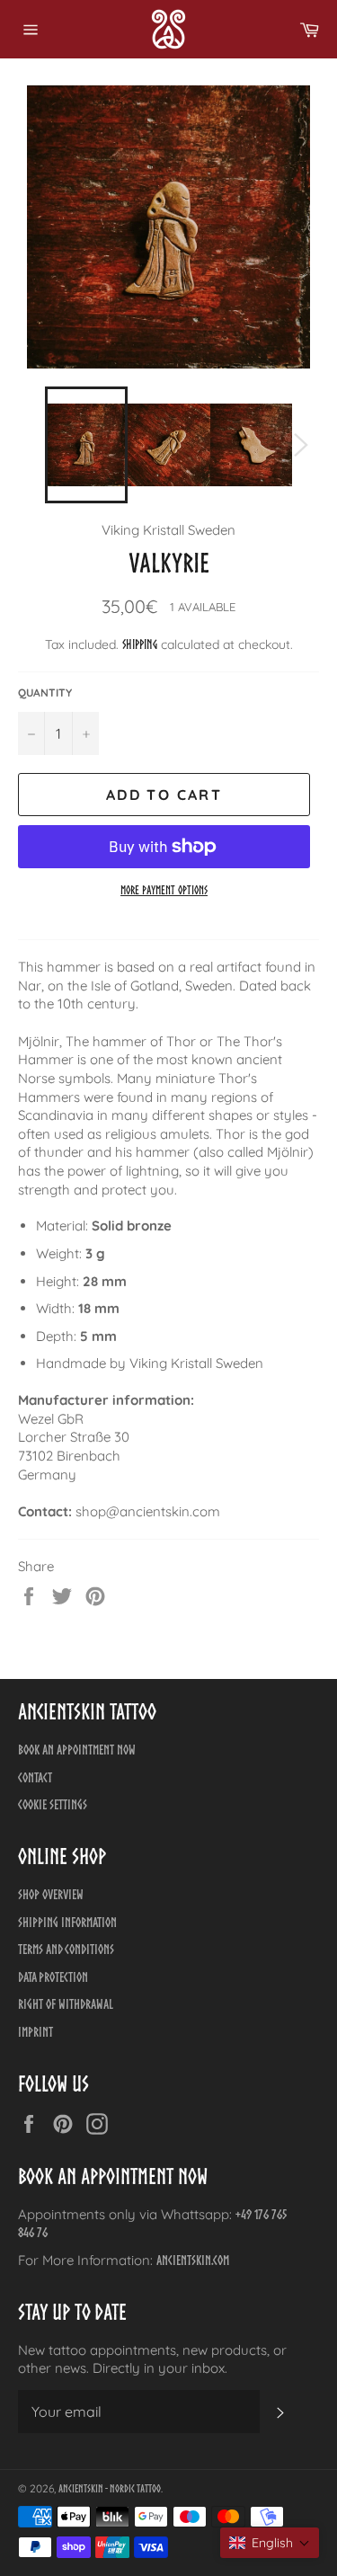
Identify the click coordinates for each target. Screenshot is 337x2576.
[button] (270, 2543)
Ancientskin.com (193, 2260)
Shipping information (67, 1922)
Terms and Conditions (66, 1949)
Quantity (45, 693)
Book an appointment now (77, 1750)
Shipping (140, 644)
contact (35, 1777)
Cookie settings (53, 1804)
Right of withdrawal (66, 2004)
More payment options (164, 890)
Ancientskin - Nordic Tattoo (110, 2488)
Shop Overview (51, 1894)
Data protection (53, 1977)
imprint (35, 2032)
